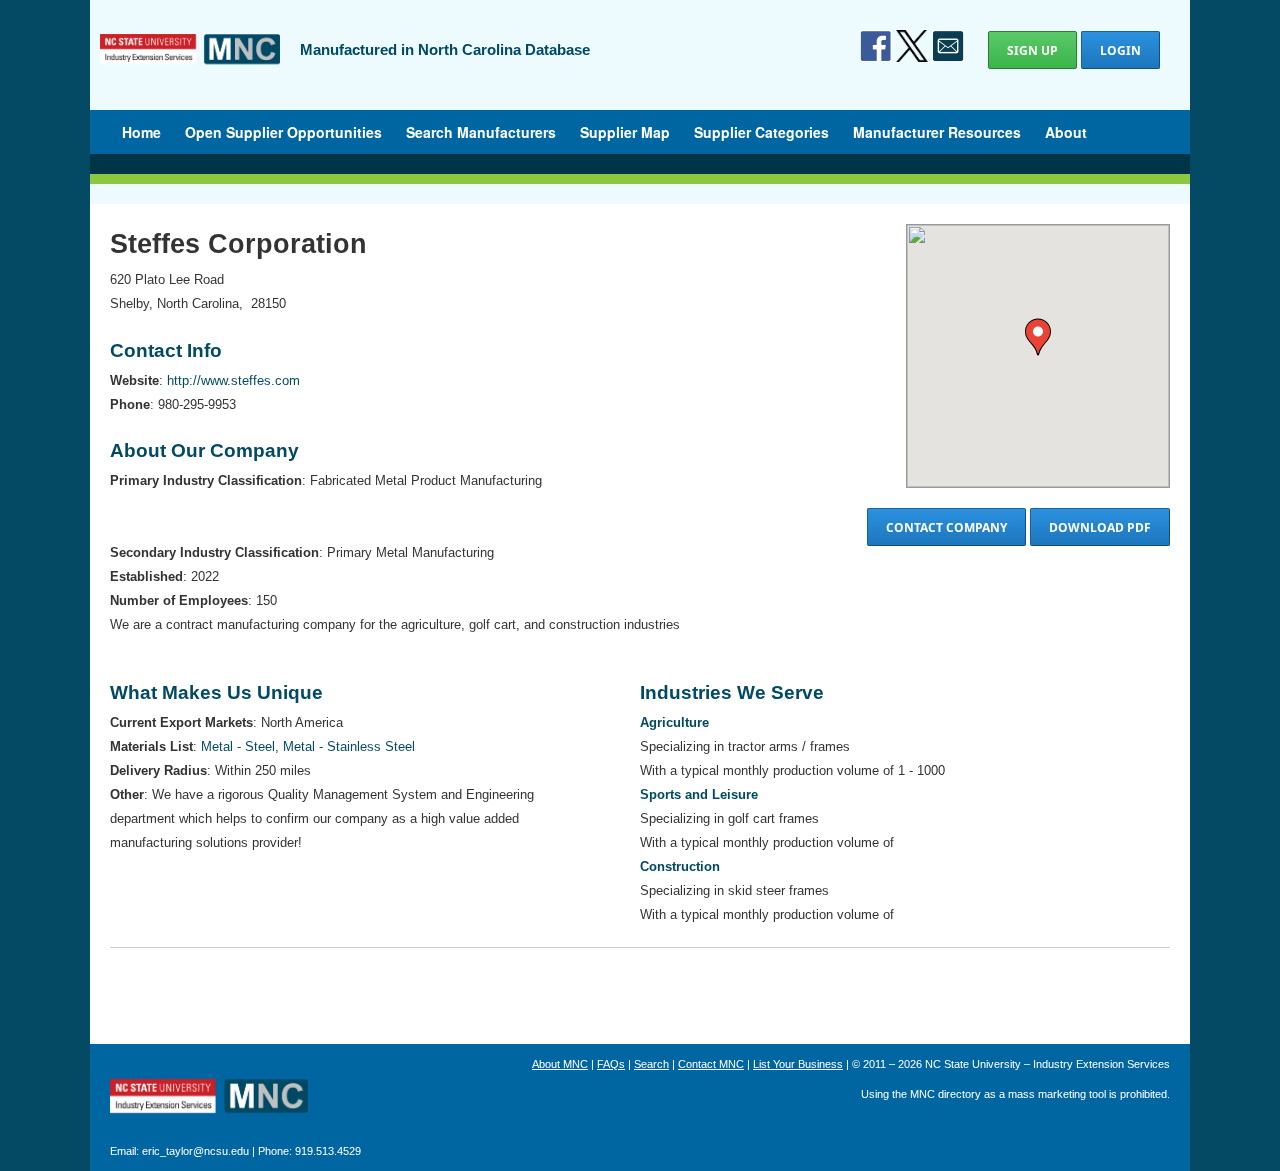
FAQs (611, 1064)
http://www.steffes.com (233, 380)
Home (141, 132)
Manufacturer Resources (937, 132)
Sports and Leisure (699, 794)
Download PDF (1100, 527)
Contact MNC (711, 1064)
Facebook (876, 46)
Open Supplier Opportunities (283, 132)
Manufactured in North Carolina (190, 64)
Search (651, 1064)
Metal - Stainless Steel (349, 746)
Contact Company (946, 527)
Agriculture (674, 722)
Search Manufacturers (481, 132)
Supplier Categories (761, 132)
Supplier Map (625, 132)
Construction (680, 866)
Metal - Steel (238, 746)
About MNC (560, 1064)
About (1066, 132)
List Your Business (798, 1064)
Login (1120, 50)
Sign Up (1032, 50)
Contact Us (948, 46)
